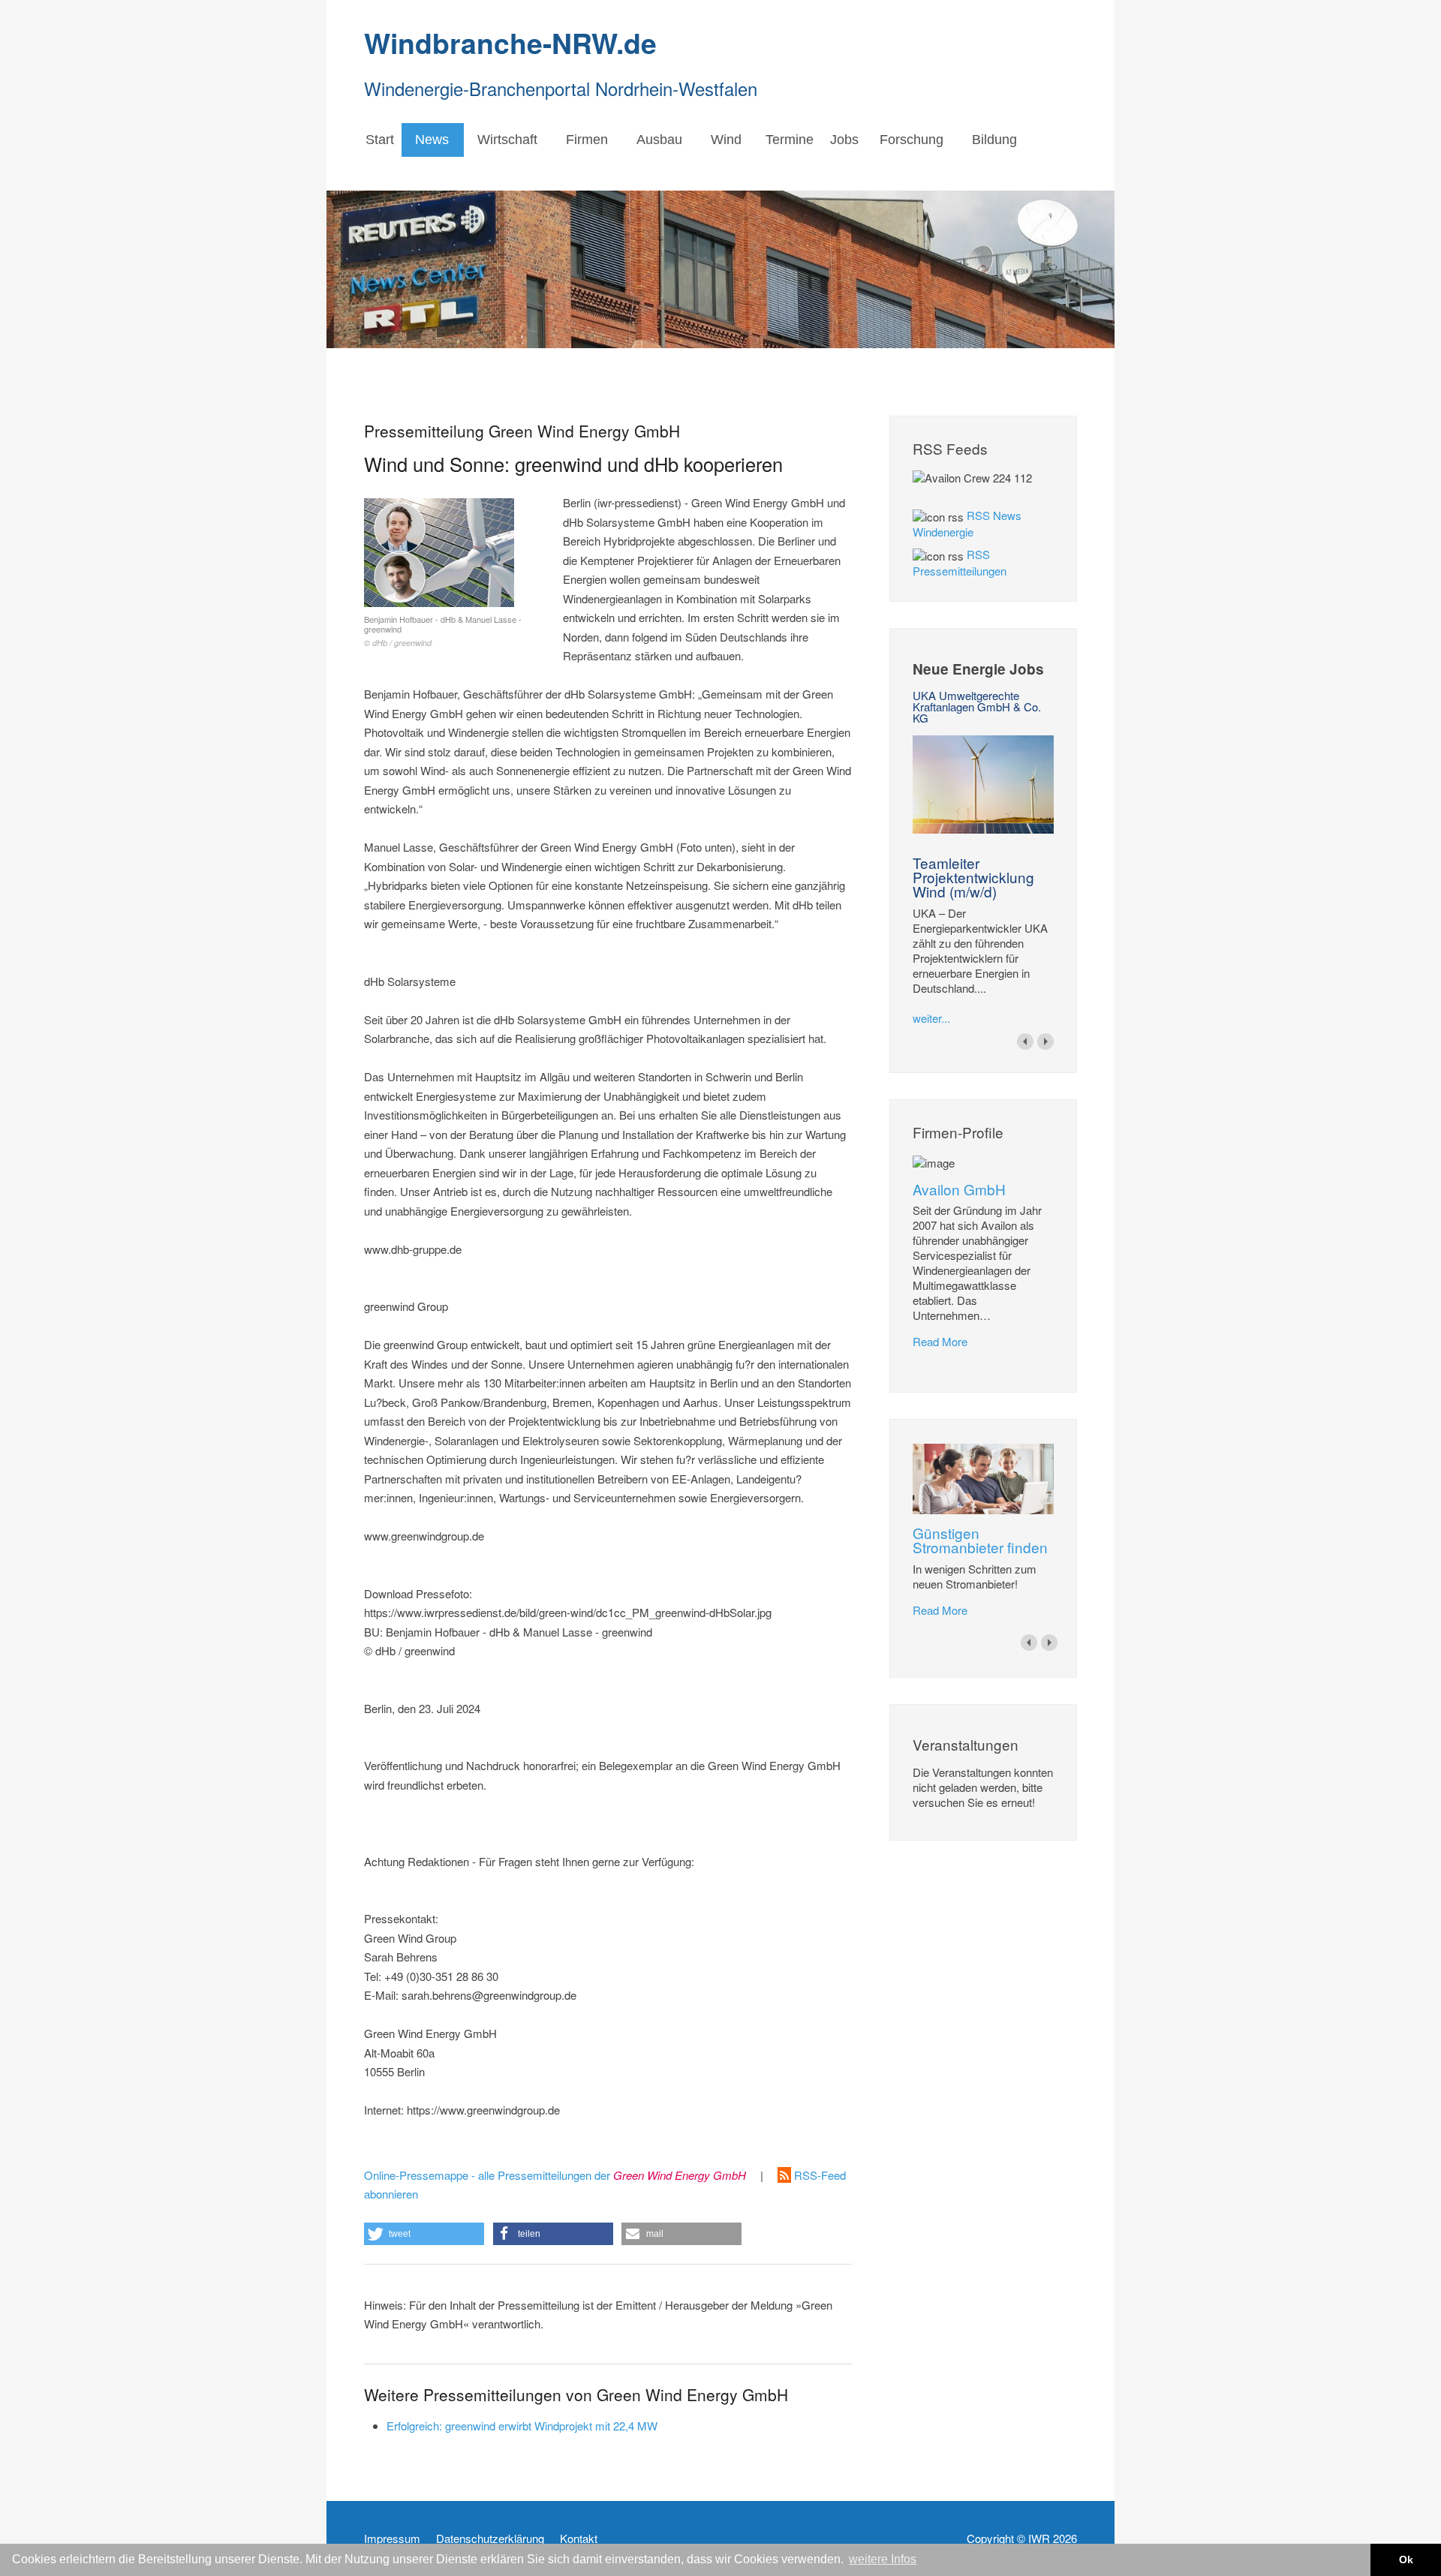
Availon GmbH (959, 1189)
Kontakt (579, 2538)
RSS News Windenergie (967, 523)
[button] (424, 2234)
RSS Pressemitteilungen (960, 562)
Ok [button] (1406, 2559)
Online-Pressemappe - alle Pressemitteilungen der (555, 2175)
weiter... (931, 1018)
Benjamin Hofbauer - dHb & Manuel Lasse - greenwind (443, 631)
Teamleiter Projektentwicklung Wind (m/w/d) (973, 877)
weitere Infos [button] (883, 2559)
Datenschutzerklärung (490, 2538)
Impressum (392, 2538)
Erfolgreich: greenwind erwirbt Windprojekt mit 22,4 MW (522, 2426)
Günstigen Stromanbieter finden (980, 1540)
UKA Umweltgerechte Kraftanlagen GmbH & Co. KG (977, 706)
